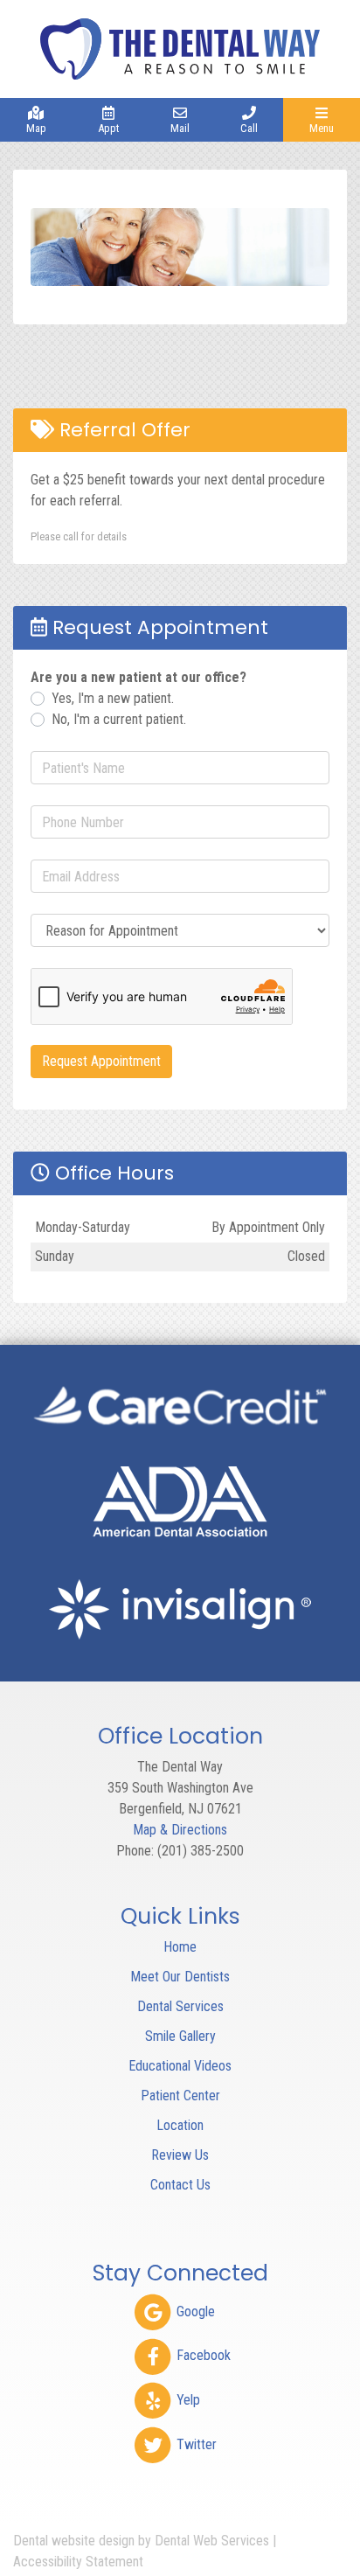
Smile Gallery (180, 2036)
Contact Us (180, 2185)
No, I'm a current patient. (119, 719)
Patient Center (180, 2096)
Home (180, 1947)
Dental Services (180, 2006)
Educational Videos (180, 2066)
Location (180, 2125)
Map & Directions (180, 1830)
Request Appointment (101, 1061)
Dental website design (74, 2541)
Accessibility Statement (78, 2562)
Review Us (180, 2155)
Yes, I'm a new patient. (113, 698)
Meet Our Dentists (180, 1977)
